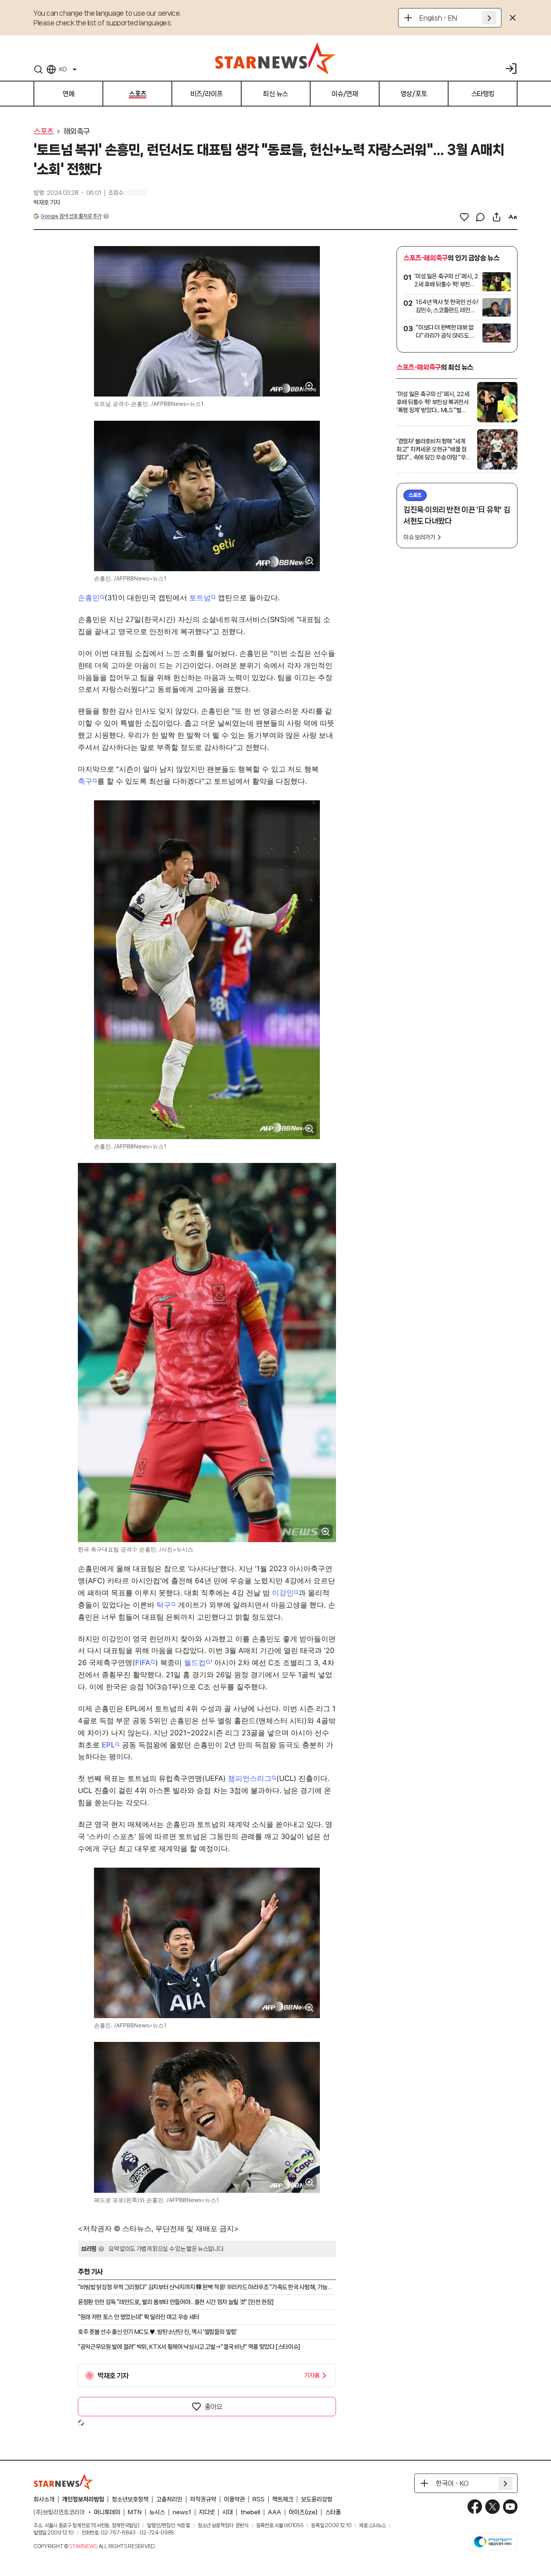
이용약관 (234, 2499)
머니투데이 (107, 2512)
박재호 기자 (47, 202)
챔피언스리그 (250, 1778)
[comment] (480, 217)
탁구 (164, 1605)
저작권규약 (203, 2499)
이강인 (283, 1593)
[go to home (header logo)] (275, 58)
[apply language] (489, 18)
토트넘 (200, 598)
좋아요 (213, 2407)
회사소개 (44, 2499)
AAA (274, 2512)
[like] (464, 217)
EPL (108, 1745)
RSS (259, 2499)
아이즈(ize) (303, 2512)
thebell (250, 2512)
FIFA (143, 1663)
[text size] (513, 217)
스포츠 (44, 132)
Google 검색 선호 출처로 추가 (71, 216)
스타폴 (333, 2512)
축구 (85, 781)
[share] (497, 217)
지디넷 (207, 2512)
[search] (38, 69)
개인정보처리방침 (83, 2499)
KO (63, 69)
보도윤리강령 (317, 2499)
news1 (182, 2512)
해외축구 (77, 132)
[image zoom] (309, 386)
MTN (135, 2512)
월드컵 (195, 1663)
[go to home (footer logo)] (64, 2482)
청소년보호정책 (130, 2499)
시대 (227, 2512)
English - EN (438, 18)
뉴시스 (157, 2512)
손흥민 (89, 598)
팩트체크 (283, 2499)
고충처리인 (169, 2499)
